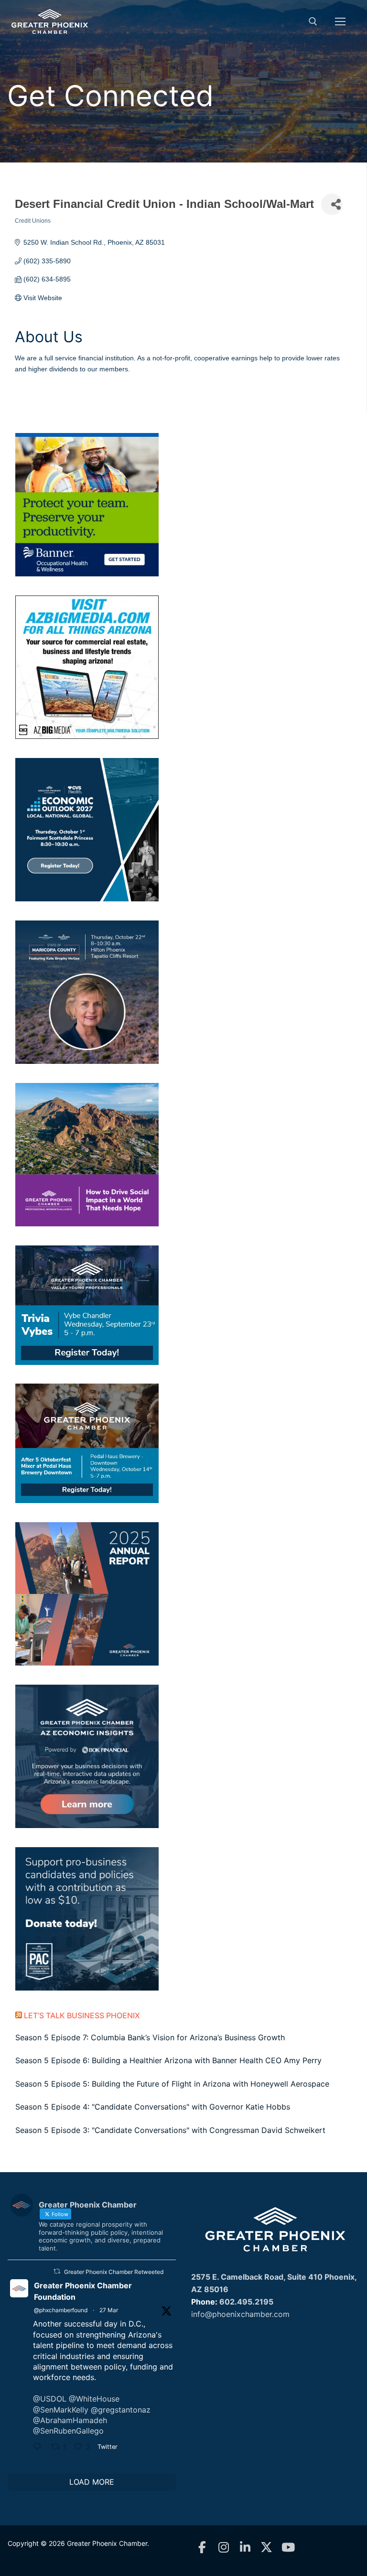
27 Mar (109, 2310)
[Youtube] (288, 2548)
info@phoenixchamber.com (240, 2314)
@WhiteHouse (94, 2399)
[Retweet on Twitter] (57, 2271)
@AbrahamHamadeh (70, 2420)
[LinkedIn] (245, 2548)
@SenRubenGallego (68, 2431)
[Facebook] (202, 2548)
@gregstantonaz (121, 2410)
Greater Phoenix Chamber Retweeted (114, 2272)
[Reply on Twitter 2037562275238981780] (40, 2447)
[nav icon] (340, 22)
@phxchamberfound (61, 2310)
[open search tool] (313, 22)
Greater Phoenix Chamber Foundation (83, 2291)
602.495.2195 (246, 2302)
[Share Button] (332, 204)
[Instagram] (223, 2548)
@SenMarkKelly (61, 2410)
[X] (266, 2548)
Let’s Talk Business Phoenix (82, 2015)
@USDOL (50, 2399)
